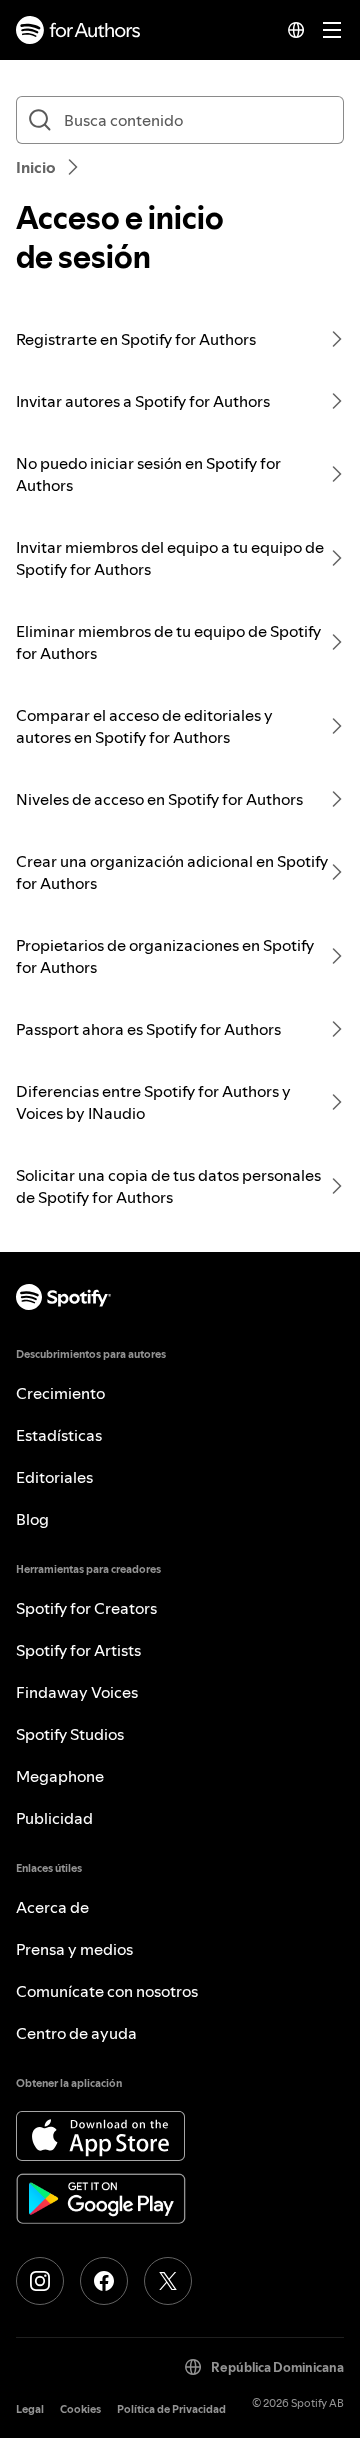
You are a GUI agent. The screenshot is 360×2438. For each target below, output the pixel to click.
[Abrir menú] (332, 30)
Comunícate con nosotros (107, 1991)
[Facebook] (104, 2281)
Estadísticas (59, 1435)
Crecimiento (60, 1393)
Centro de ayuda (76, 2033)
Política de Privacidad (171, 2409)
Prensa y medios (74, 1949)
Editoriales (54, 1477)
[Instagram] (40, 2281)
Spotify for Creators (86, 1608)
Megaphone (60, 1776)
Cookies (80, 2409)
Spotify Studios (70, 1734)
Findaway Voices (77, 1692)
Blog (32, 1519)
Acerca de (52, 1907)
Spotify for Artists (78, 1650)
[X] (168, 2281)
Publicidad (54, 1818)
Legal (30, 2409)
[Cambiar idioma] (296, 30)
